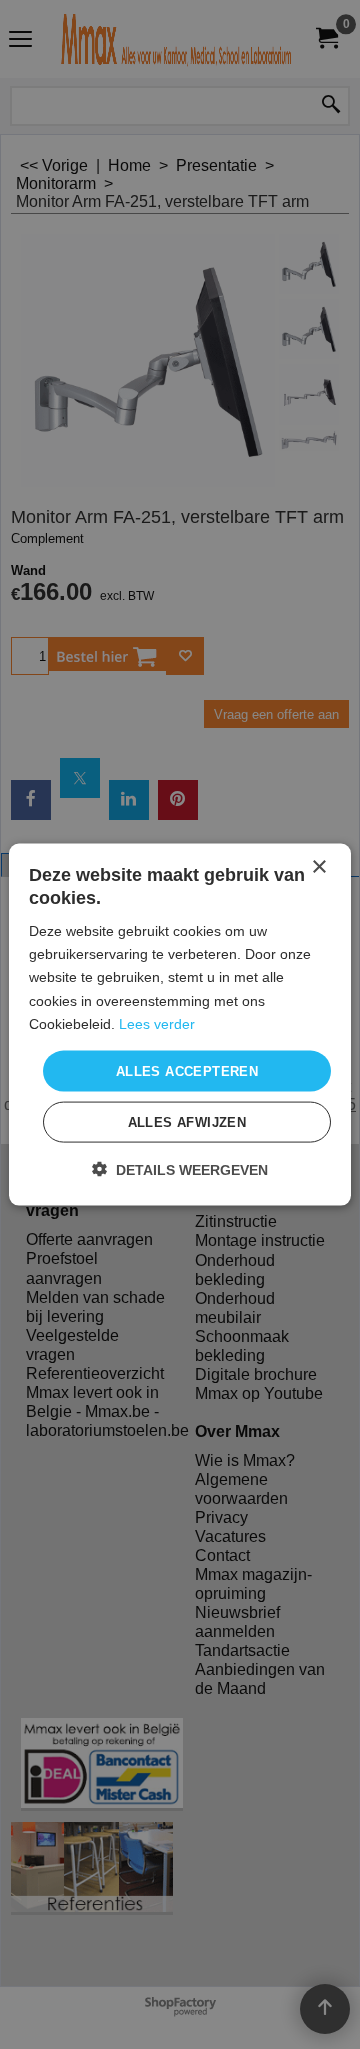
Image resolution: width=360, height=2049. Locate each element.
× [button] (318, 866)
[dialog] (180, 1024)
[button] (180, 1169)
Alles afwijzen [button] (187, 1122)
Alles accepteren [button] (187, 1070)
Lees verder (157, 1023)
